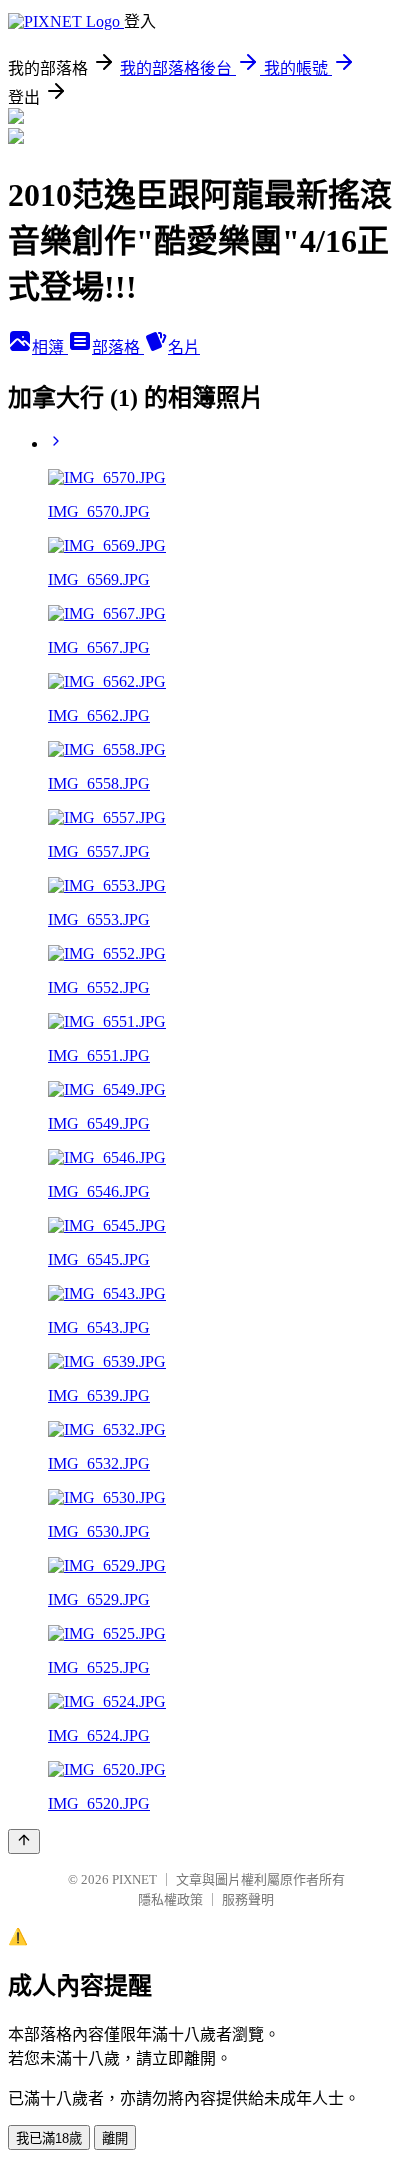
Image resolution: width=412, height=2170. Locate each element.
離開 (115, 2138)
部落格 (118, 347)
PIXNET (134, 1879)
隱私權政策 (170, 1899)
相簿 (50, 347)
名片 (184, 347)
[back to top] (24, 1841)
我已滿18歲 (49, 2138)
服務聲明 (248, 1899)
